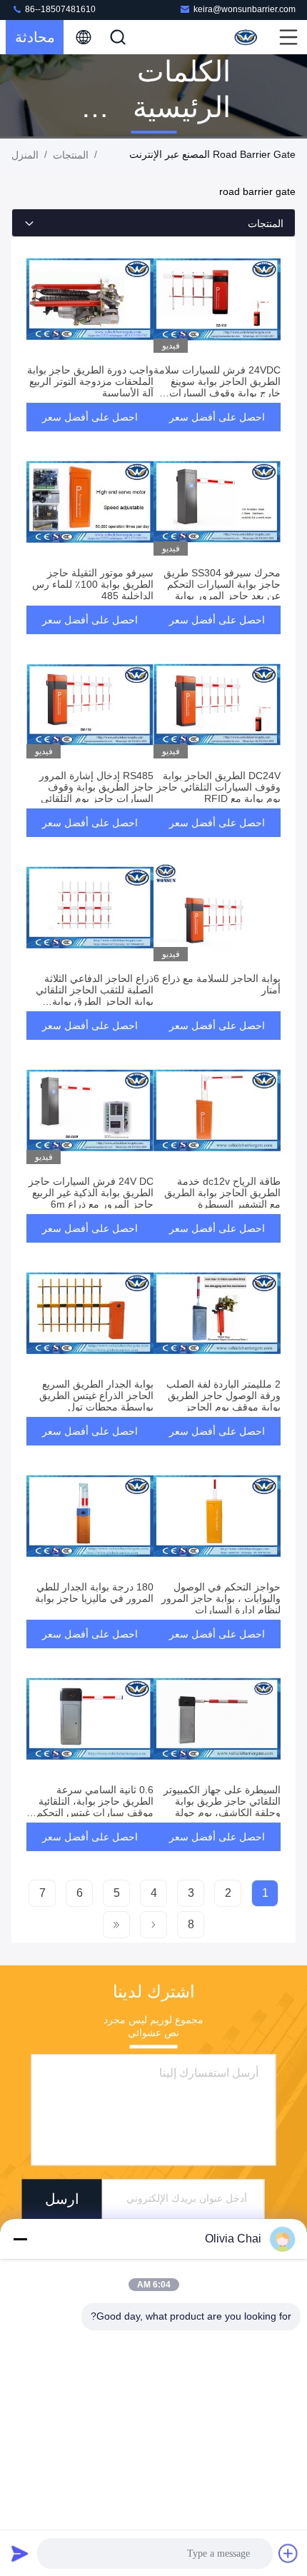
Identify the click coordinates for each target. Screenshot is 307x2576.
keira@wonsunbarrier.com (245, 9)
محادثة (35, 37)
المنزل (25, 155)
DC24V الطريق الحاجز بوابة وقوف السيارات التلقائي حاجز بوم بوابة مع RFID (218, 787)
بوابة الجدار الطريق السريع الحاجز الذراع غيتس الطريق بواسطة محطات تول (96, 1395)
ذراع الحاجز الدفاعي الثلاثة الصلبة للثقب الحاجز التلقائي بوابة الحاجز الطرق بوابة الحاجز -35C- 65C (95, 996)
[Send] (20, 2553)
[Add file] (288, 2553)
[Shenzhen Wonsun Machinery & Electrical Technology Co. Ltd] (247, 37)
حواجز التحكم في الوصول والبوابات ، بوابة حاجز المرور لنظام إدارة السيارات (221, 1598)
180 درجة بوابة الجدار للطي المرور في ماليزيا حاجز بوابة (94, 1593)
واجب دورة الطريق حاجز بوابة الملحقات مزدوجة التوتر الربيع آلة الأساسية (90, 381)
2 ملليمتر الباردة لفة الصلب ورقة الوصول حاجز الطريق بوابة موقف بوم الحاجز (223, 1395)
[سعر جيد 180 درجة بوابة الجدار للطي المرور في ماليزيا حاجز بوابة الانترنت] (90, 1516)
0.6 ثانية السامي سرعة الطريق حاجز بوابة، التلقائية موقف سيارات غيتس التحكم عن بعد (95, 1807)
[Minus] (20, 2239)
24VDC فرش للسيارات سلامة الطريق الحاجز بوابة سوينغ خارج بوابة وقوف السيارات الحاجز (217, 387)
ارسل (62, 2199)
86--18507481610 (59, 9)
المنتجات (71, 155)
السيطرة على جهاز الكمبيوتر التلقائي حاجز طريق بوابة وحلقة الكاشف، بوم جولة (222, 1801)
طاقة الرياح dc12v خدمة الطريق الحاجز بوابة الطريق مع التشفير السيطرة (222, 1193)
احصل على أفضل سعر (217, 417)
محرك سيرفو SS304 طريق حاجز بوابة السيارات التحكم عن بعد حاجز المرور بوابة (222, 584)
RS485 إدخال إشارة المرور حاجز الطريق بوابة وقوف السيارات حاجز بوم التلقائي (96, 787)
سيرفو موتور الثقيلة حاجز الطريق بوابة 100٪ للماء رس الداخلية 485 (93, 584)
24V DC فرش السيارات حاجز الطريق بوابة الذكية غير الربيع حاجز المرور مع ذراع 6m (91, 1193)
